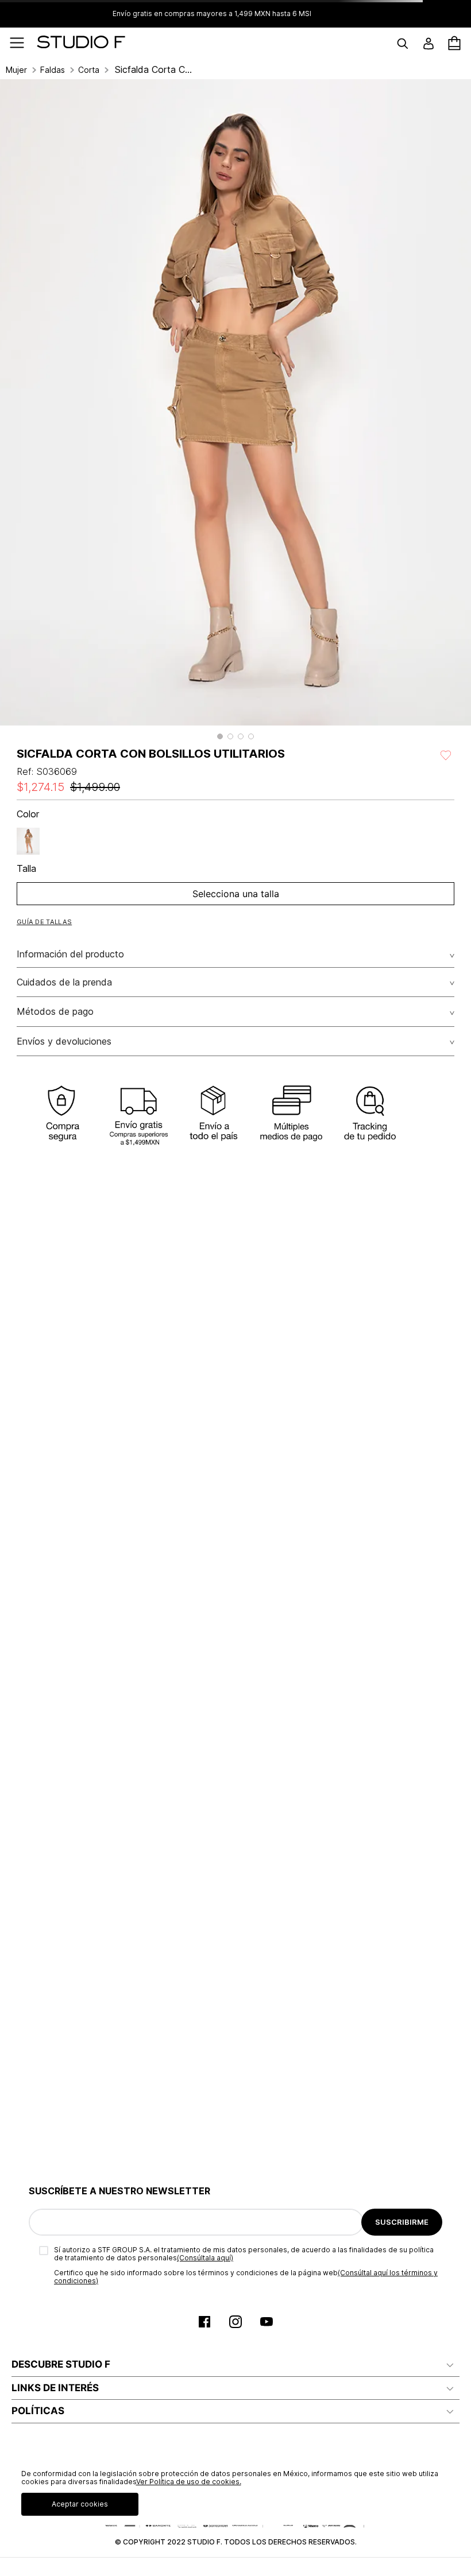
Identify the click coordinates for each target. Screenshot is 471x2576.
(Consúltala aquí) (205, 2258)
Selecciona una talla (236, 894)
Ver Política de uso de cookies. (189, 2482)
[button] (220, 736)
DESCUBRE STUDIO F (61, 2364)
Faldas (53, 70)
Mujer (16, 70)
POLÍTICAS (38, 2411)
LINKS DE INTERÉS (55, 2388)
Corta (89, 70)
